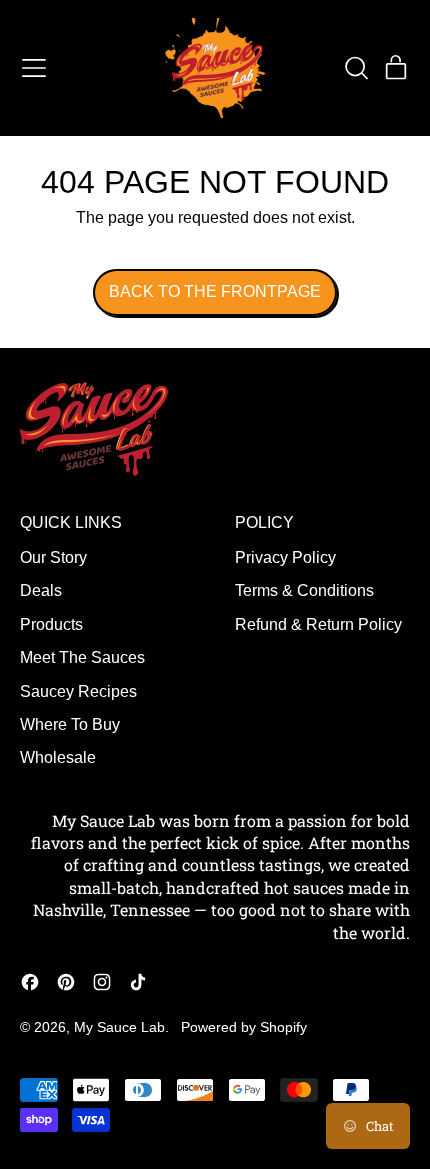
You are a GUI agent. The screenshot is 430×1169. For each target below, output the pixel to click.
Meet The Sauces (82, 657)
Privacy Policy (285, 557)
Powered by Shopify (244, 1027)
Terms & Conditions (304, 590)
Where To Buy (70, 724)
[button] (356, 68)
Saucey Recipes (78, 691)
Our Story (53, 557)
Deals (41, 590)
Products (51, 624)
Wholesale (58, 757)
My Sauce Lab (119, 1027)
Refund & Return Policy (318, 624)
